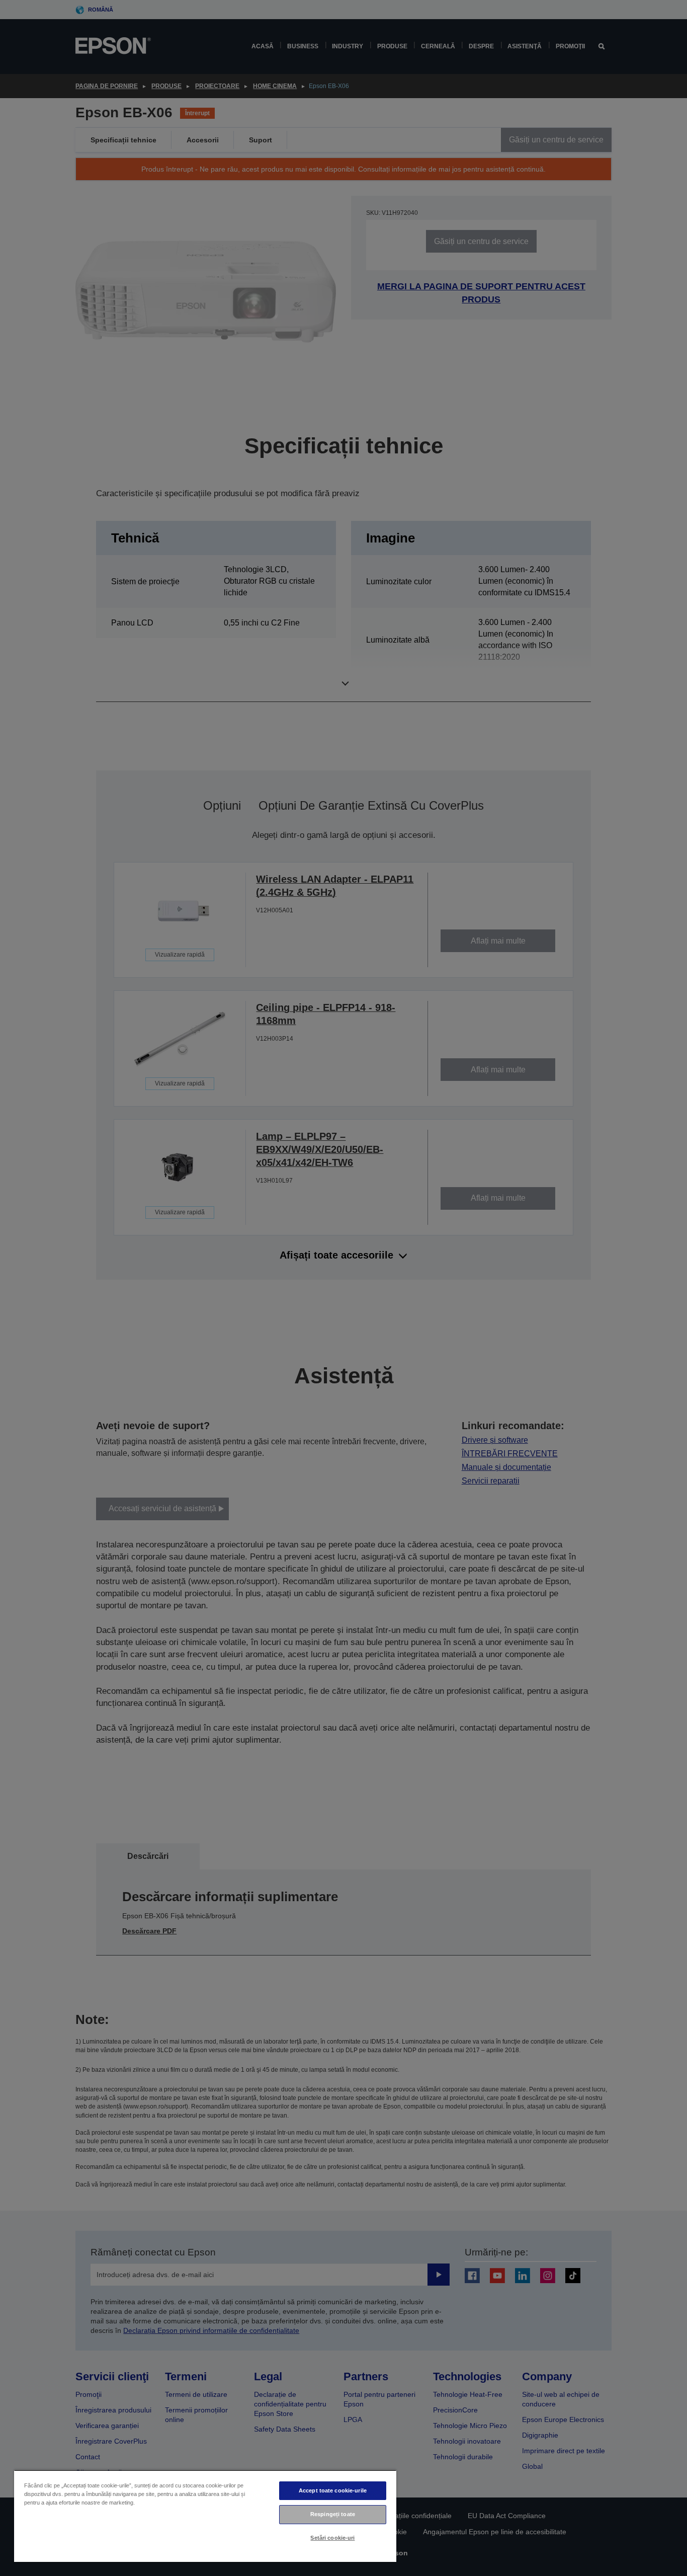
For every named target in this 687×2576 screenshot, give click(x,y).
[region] (205, 2516)
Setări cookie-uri (332, 2538)
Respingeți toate (333, 2514)
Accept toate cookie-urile (333, 2490)
